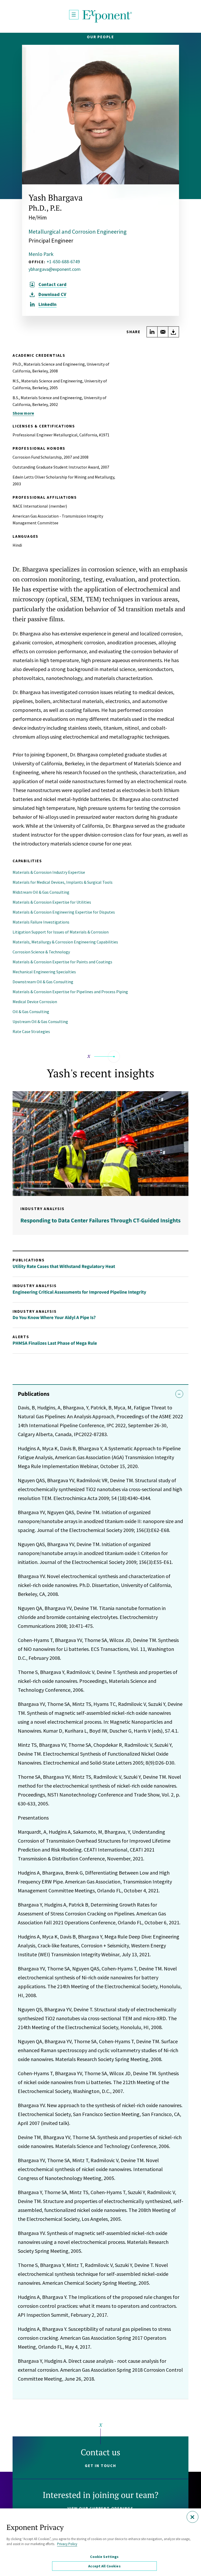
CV (52, 294)
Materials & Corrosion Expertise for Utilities (52, 902)
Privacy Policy (67, 2544)
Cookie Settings (104, 2557)
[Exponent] (107, 16)
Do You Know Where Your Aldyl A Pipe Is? (54, 1317)
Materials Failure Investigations (41, 922)
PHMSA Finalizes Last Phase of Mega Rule (55, 1343)
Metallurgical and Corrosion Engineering (77, 232)
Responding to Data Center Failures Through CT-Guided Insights (100, 1221)
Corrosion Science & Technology (41, 952)
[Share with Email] (163, 332)
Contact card (52, 284)
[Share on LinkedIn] (152, 332)
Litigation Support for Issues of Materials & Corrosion (61, 932)
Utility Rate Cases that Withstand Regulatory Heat (64, 1266)
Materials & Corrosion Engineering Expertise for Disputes (64, 912)
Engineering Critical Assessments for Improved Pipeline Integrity (79, 1292)
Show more (23, 413)
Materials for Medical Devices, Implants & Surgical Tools (63, 882)
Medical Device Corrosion (35, 1002)
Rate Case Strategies (31, 1031)
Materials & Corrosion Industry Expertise (49, 872)
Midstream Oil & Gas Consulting (41, 892)
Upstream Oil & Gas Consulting (40, 1021)
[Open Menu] (74, 15)
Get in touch (100, 2466)
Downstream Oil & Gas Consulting (43, 982)
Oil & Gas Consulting (31, 1012)
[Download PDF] (174, 332)
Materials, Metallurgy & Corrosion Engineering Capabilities (65, 942)
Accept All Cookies (104, 2566)
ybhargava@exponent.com (55, 269)
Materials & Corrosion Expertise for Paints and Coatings (62, 962)
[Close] (192, 2517)
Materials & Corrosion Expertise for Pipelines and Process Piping (70, 992)
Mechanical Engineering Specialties (44, 972)
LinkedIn (48, 304)
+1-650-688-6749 (63, 262)
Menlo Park (41, 254)
